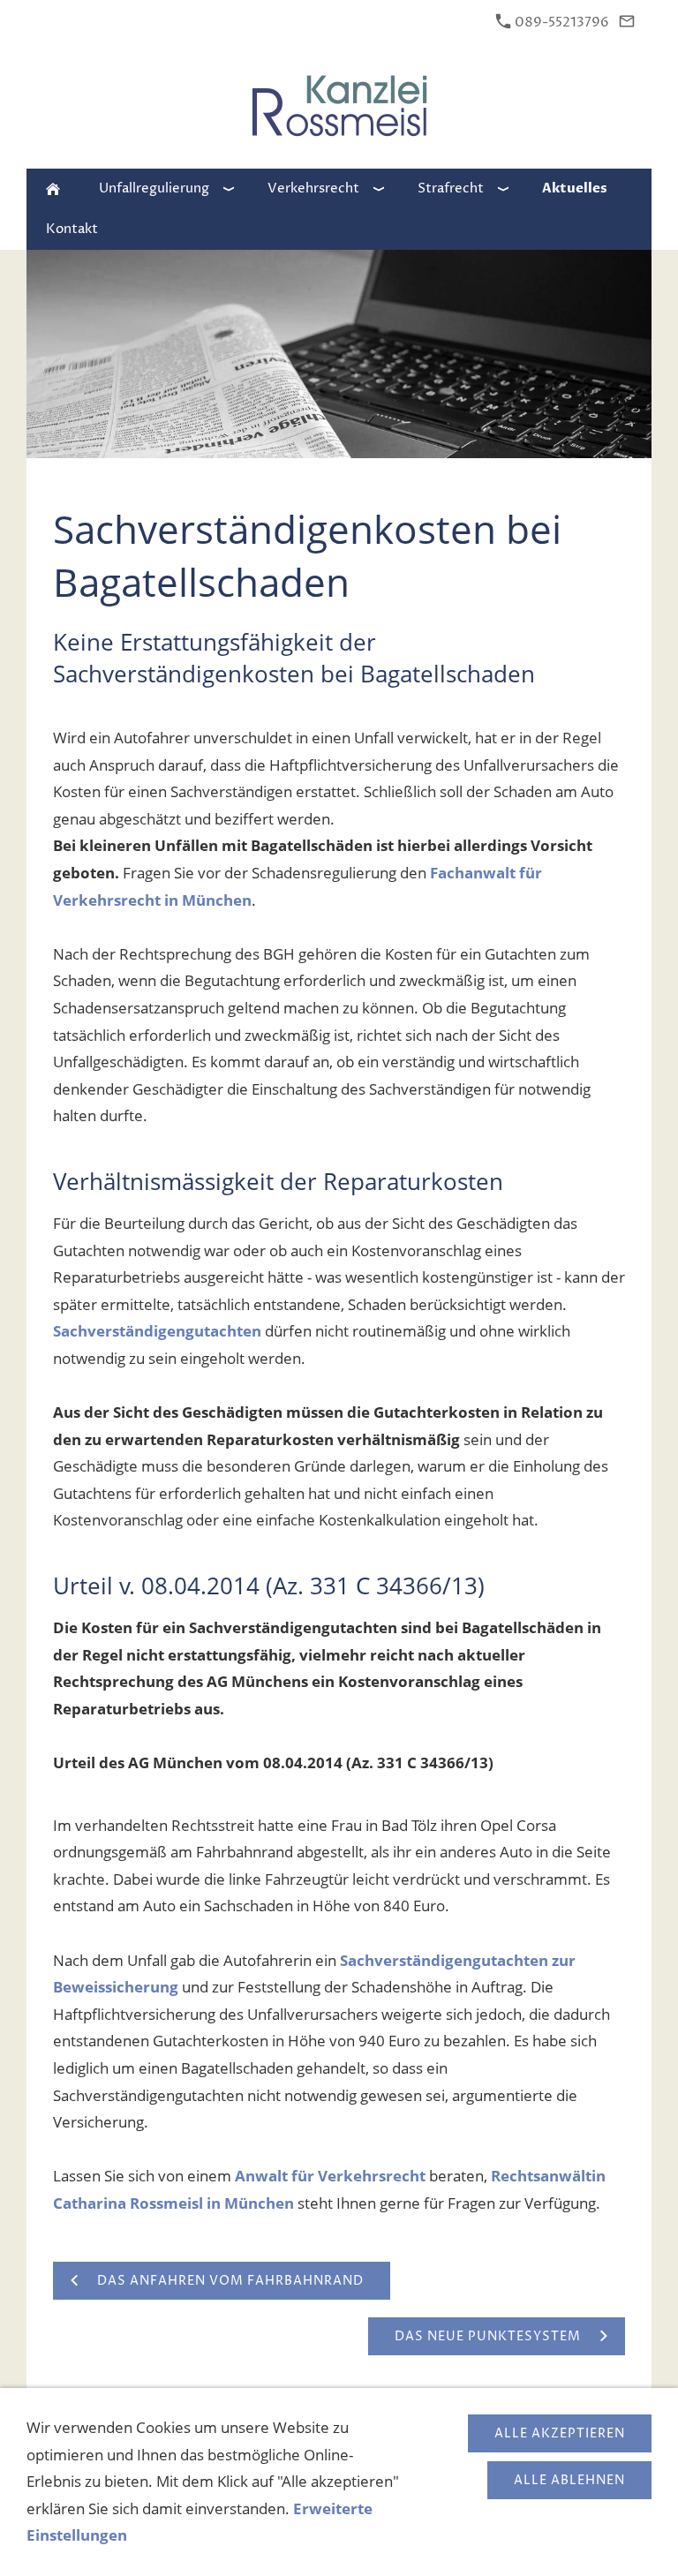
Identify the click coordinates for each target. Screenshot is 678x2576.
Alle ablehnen (569, 2480)
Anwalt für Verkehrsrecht (330, 2176)
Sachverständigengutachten (157, 1331)
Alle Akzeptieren (560, 2433)
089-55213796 (561, 23)
